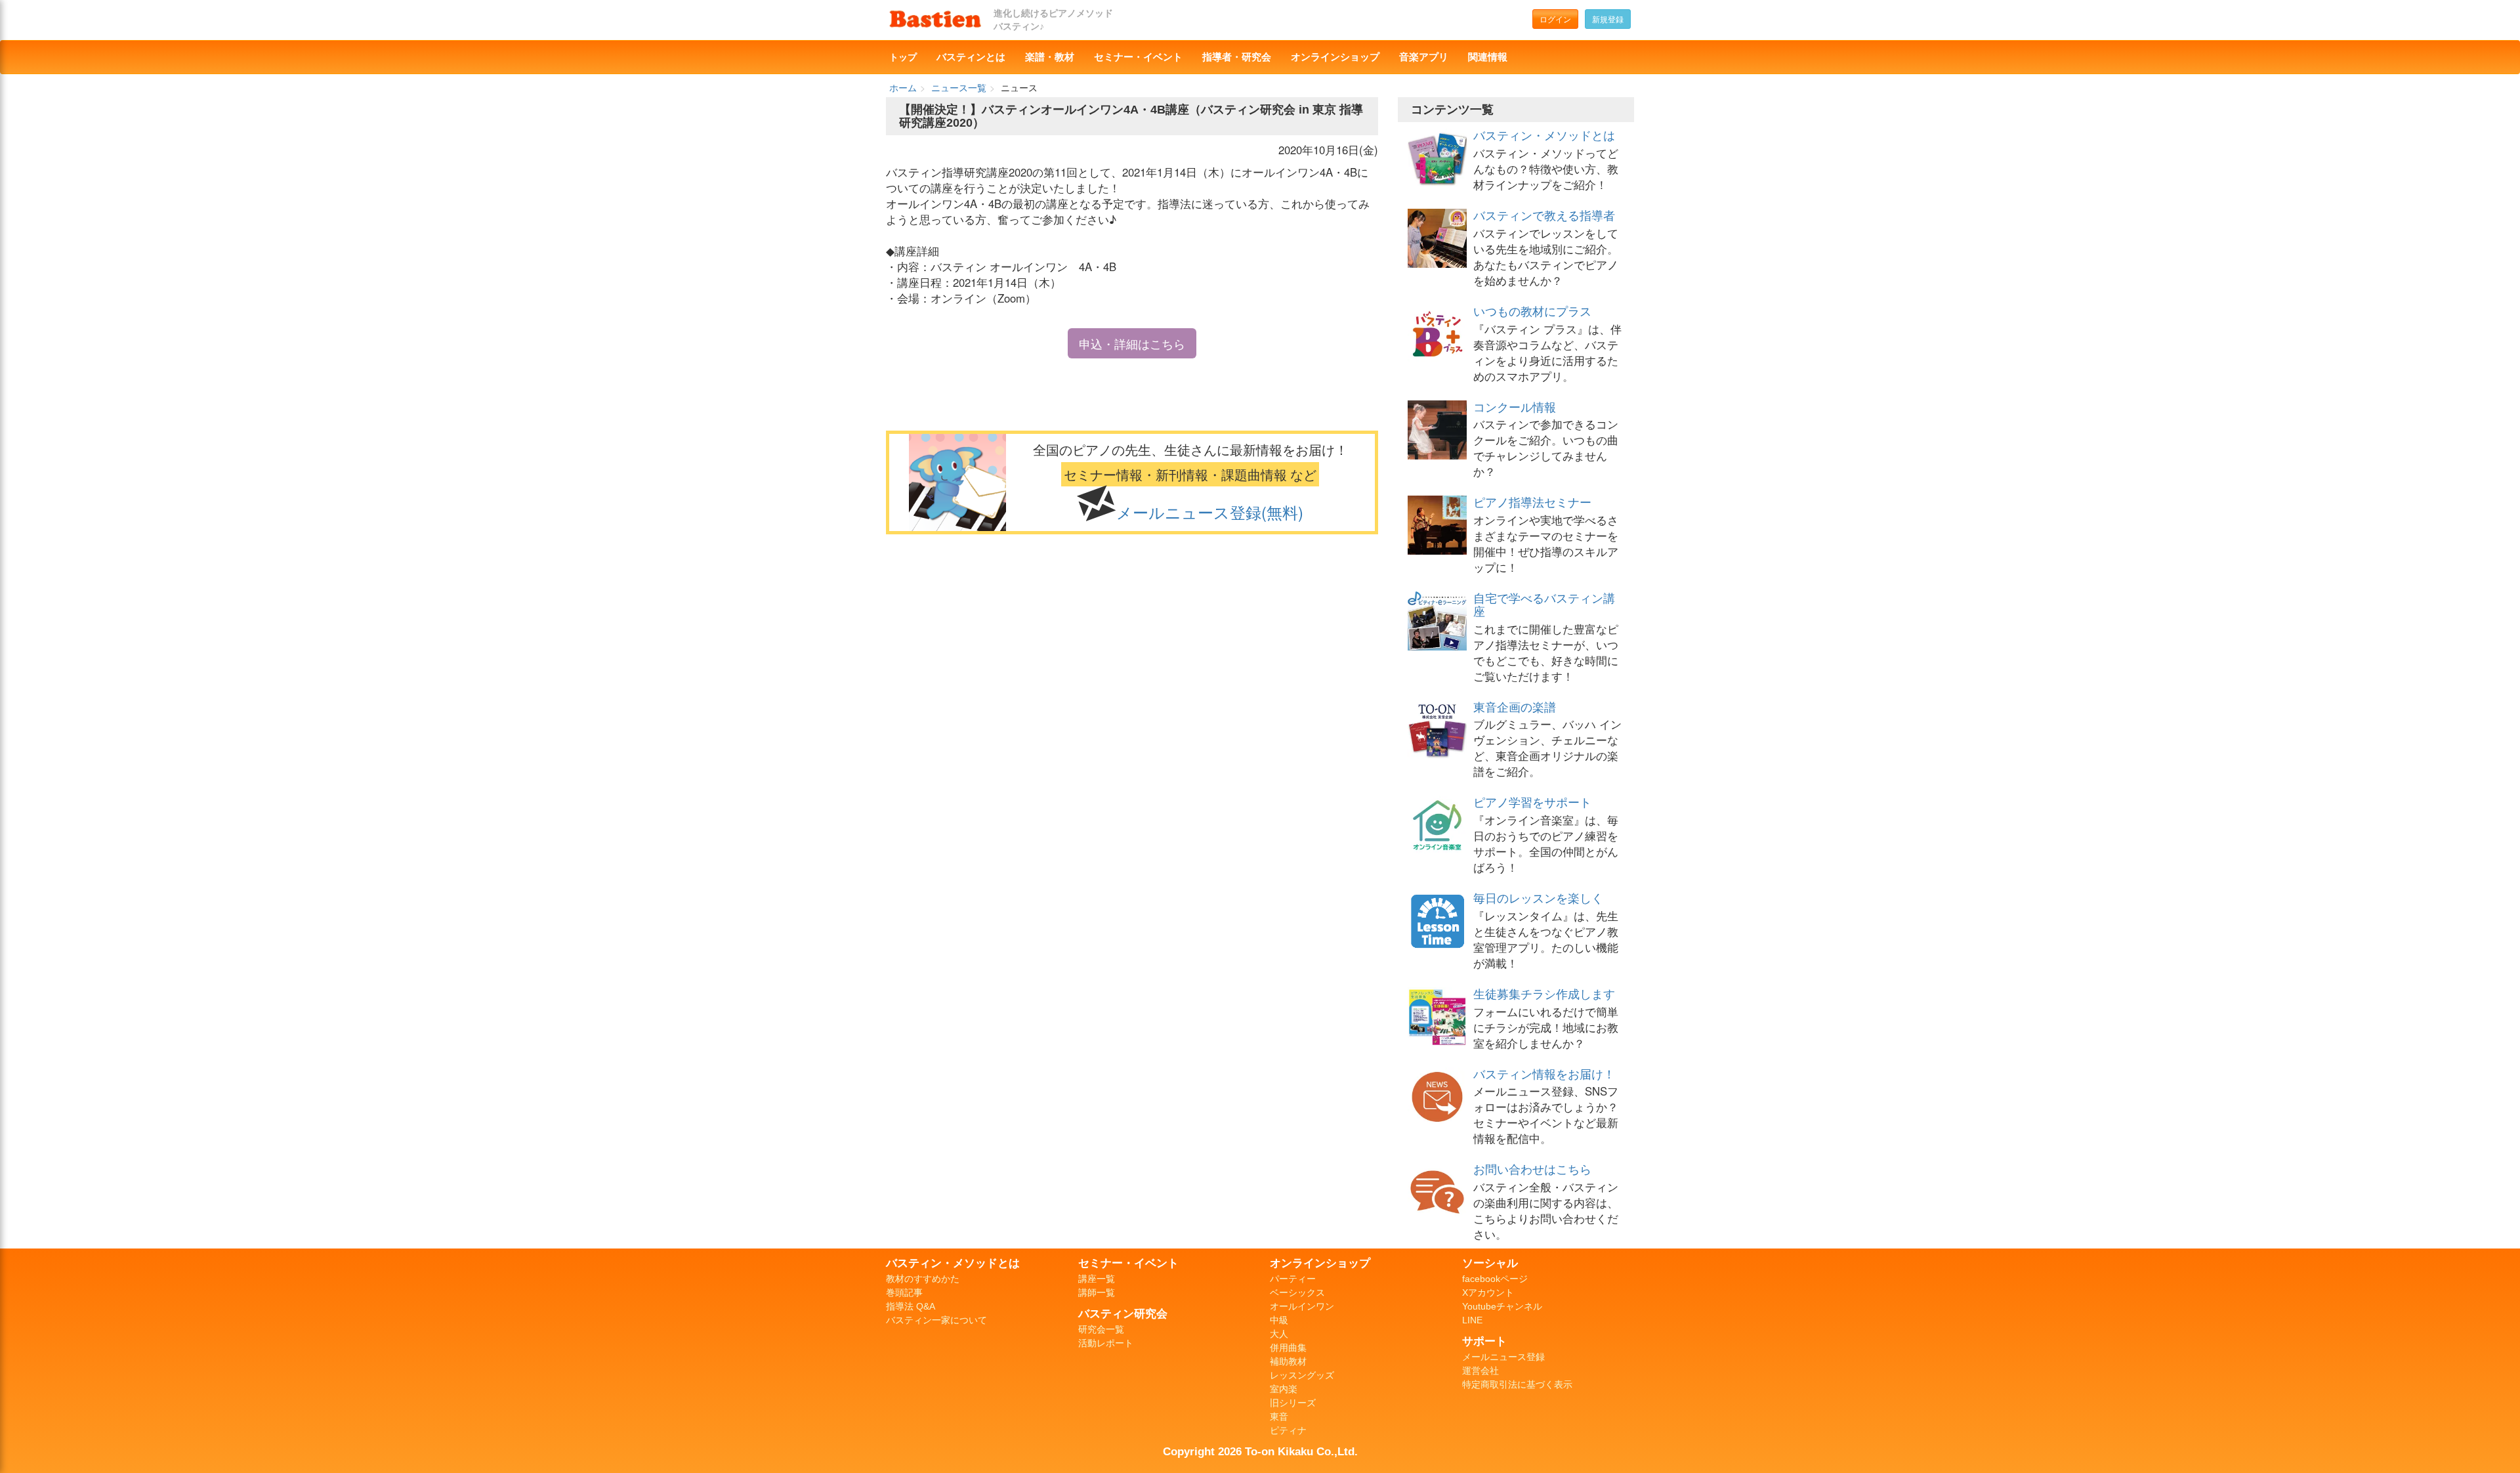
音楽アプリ (1424, 57)
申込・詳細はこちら (1132, 343)
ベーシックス (1297, 1292)
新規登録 (1608, 19)
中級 (1279, 1320)
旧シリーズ (1293, 1403)
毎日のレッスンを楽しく (1538, 897)
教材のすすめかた (923, 1279)
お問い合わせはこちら (1532, 1168)
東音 (1279, 1417)
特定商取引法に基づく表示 (1517, 1384)
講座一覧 (1097, 1279)
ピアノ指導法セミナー (1532, 502)
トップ (903, 57)
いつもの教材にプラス (1532, 310)
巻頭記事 (904, 1292)
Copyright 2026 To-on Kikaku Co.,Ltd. (1260, 1451)
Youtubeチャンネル (1502, 1306)
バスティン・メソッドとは (1544, 135)
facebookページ (1495, 1279)
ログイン (1555, 19)
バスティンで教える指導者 (1544, 215)
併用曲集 (1288, 1348)
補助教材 (1288, 1361)
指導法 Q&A (911, 1306)
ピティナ (1288, 1430)
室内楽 (1284, 1389)
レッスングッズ (1302, 1375)
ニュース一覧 (959, 87)
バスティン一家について (936, 1320)
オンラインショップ (1335, 57)
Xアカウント (1488, 1292)
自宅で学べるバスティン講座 (1544, 604)
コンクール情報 (1515, 406)
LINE (1472, 1320)
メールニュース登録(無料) (1210, 512)
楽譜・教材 (1050, 57)
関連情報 (1488, 57)
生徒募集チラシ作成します (1544, 993)
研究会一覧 (1101, 1329)
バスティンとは (971, 57)
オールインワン (1302, 1306)
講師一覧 (1097, 1292)
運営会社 (1480, 1371)
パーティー (1293, 1279)
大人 (1279, 1334)
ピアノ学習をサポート (1532, 801)
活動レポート (1106, 1343)
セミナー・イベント (1138, 57)
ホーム (903, 87)
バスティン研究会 (1123, 1313)
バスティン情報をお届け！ (1544, 1073)
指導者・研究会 (1237, 57)
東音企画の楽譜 (1515, 706)
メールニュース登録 (1503, 1357)
